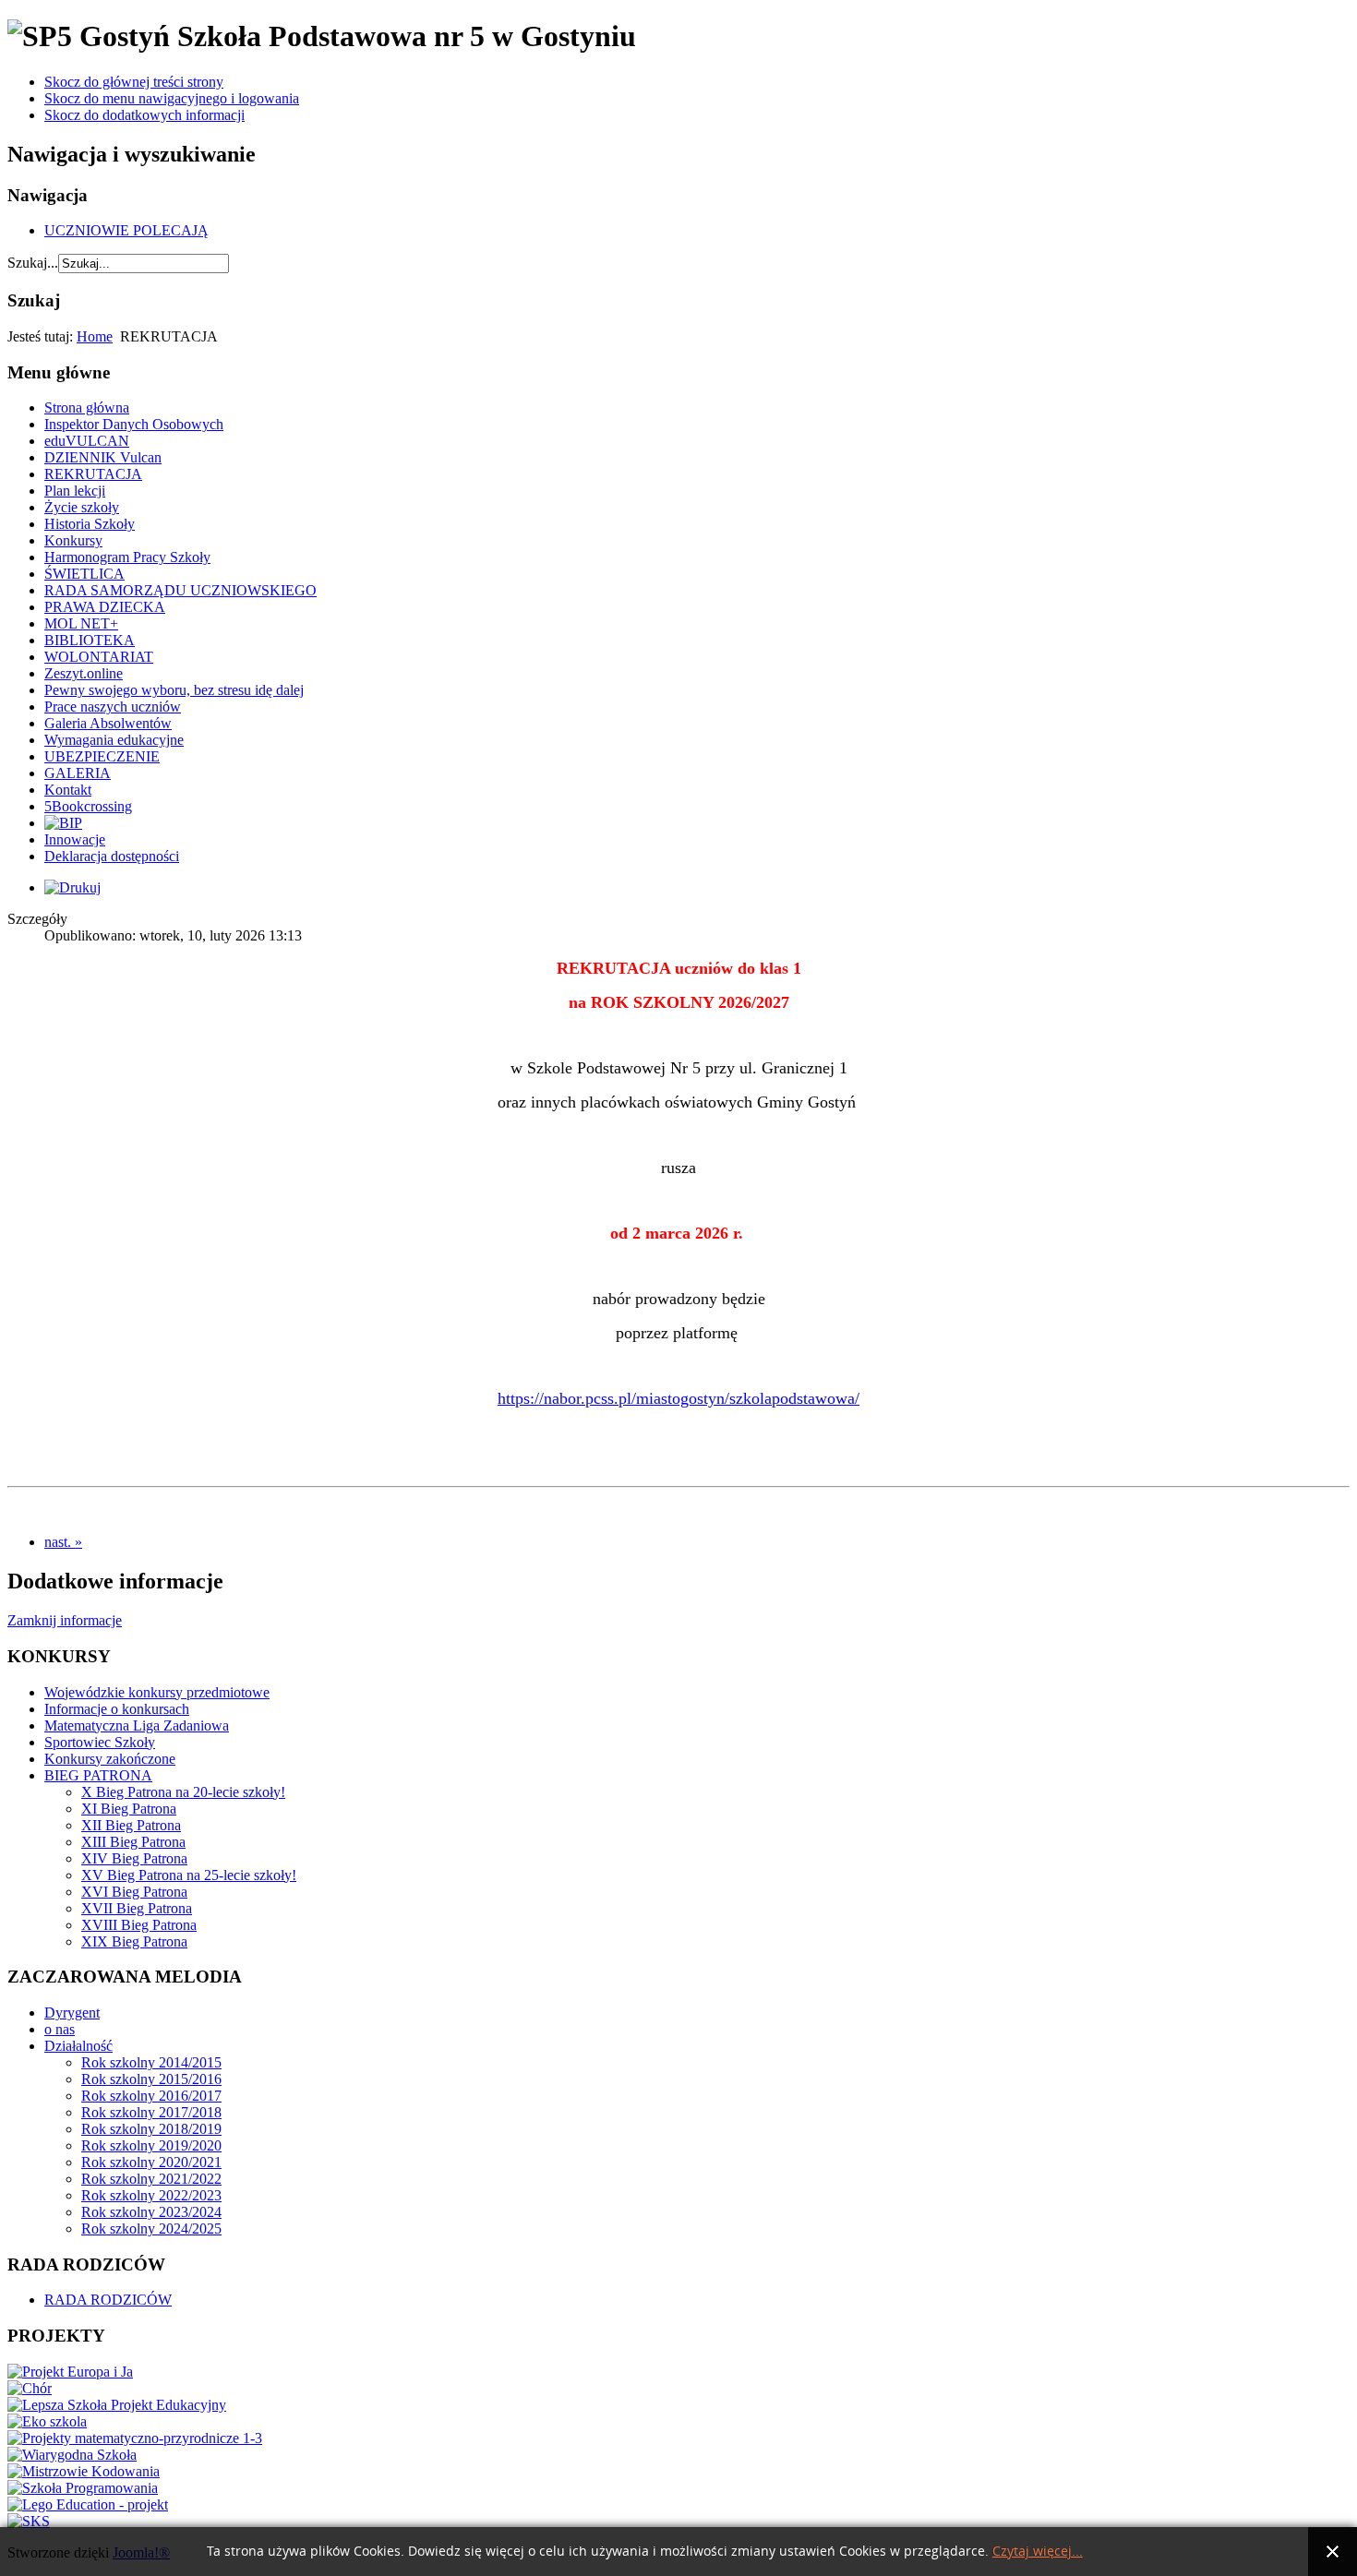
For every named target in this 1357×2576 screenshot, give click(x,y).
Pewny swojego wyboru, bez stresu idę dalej (174, 690)
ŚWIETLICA (84, 574)
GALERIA (78, 773)
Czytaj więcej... (1038, 2552)
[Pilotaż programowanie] (83, 2488)
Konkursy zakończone (110, 1759)
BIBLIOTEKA (90, 640)
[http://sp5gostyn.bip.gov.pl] (63, 823)
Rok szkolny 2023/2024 (151, 2212)
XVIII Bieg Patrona (139, 1925)
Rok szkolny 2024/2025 (151, 2229)
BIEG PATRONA (98, 1775)
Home (95, 336)
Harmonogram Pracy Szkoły (127, 557)
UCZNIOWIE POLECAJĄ (126, 230)
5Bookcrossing (88, 806)
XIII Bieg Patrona (133, 1842)
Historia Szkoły (90, 524)
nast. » (63, 1542)
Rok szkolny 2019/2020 (151, 2145)
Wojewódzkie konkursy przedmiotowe (157, 1692)
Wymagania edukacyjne (114, 740)
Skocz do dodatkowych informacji (144, 115)
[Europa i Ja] (70, 2372)
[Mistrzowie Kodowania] (84, 2471)
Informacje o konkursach (117, 1709)
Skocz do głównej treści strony (134, 82)
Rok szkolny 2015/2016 (151, 2079)
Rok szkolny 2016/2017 (151, 2096)
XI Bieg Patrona (129, 1809)
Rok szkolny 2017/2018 (151, 2112)
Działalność (78, 2046)
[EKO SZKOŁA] (47, 2421)
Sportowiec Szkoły (100, 1742)
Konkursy (73, 540)
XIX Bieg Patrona (134, 1941)
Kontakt (68, 790)
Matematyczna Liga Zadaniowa (137, 1725)
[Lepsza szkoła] (117, 2405)
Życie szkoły (82, 507)
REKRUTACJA (93, 474)
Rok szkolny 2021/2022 (151, 2179)
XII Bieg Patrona (131, 1825)
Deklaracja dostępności (112, 856)
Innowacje (75, 839)
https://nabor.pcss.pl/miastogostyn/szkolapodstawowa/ (678, 1398)
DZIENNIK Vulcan (103, 457)
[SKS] (29, 2521)
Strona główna (87, 407)
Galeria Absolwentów (108, 723)
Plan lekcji (75, 491)
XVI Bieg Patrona (134, 1892)
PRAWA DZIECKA (105, 607)
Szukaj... (33, 263)
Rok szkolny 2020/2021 (151, 2162)
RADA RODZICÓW (108, 2300)
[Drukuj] (72, 887)
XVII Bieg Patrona (137, 1908)
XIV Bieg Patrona (134, 1858)
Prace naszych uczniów (113, 707)
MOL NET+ (81, 623)
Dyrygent (72, 2013)
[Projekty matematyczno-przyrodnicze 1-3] (135, 2438)
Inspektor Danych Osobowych (134, 424)
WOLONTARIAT (99, 657)
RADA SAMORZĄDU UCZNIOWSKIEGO (180, 590)
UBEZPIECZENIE (102, 756)
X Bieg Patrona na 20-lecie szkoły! (183, 1792)
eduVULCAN (87, 441)
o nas (60, 2029)
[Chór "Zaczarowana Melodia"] (30, 2388)
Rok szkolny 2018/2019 (151, 2129)
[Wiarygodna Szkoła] (72, 2455)
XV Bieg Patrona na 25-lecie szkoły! (189, 1875)
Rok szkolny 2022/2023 (151, 2195)
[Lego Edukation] (88, 2504)
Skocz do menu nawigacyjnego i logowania (172, 98)
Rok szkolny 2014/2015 (151, 2062)
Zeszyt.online (84, 673)
